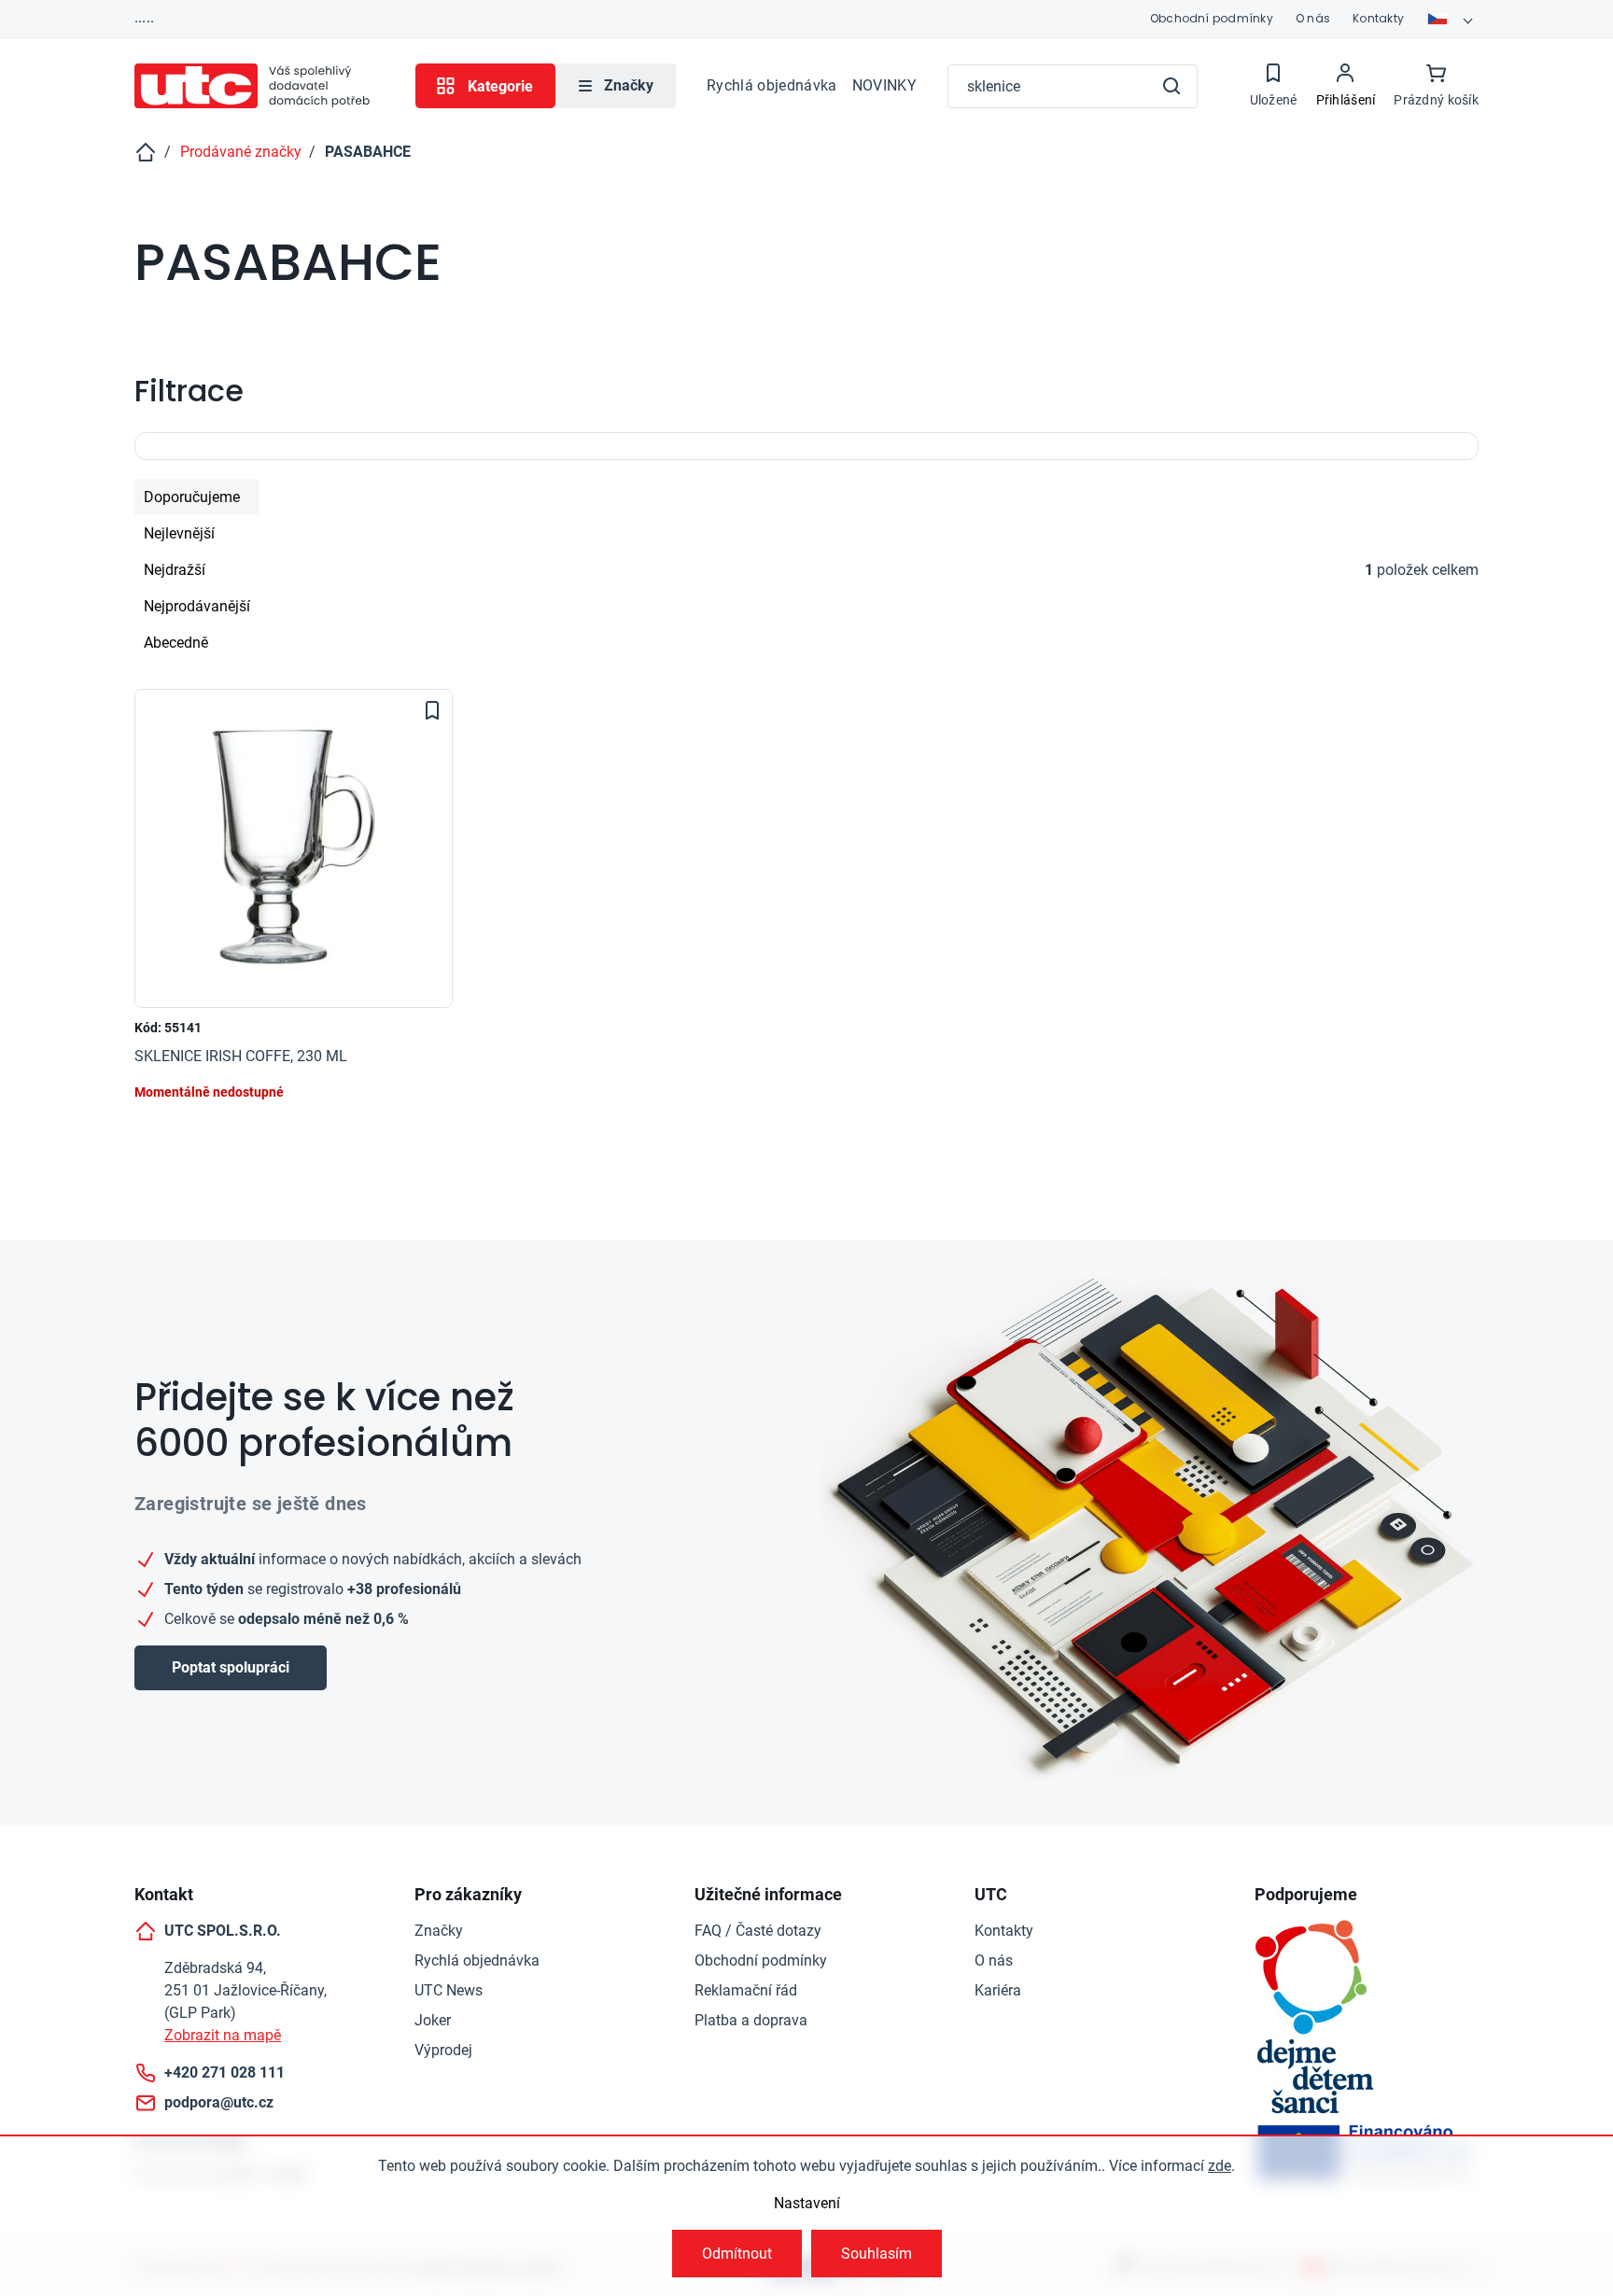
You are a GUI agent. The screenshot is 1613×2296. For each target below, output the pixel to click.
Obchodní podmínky (1212, 18)
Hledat (1171, 86)
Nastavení (807, 2203)
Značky (439, 1931)
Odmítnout (737, 2254)
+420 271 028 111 (224, 2072)
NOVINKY (884, 85)
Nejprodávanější (197, 606)
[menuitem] (616, 86)
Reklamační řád (746, 1990)
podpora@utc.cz (219, 2102)
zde (1220, 2166)
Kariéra (998, 1990)
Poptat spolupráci (231, 1667)
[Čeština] (1452, 19)
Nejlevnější (179, 533)
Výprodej (443, 2050)
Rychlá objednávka (771, 85)
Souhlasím (877, 2254)
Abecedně (176, 643)
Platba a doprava (751, 2020)
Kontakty (1378, 18)
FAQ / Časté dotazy (758, 1931)
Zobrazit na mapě (223, 2035)
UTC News (449, 1990)
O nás (1313, 18)
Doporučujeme (192, 497)
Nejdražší (175, 570)
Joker (433, 2020)
